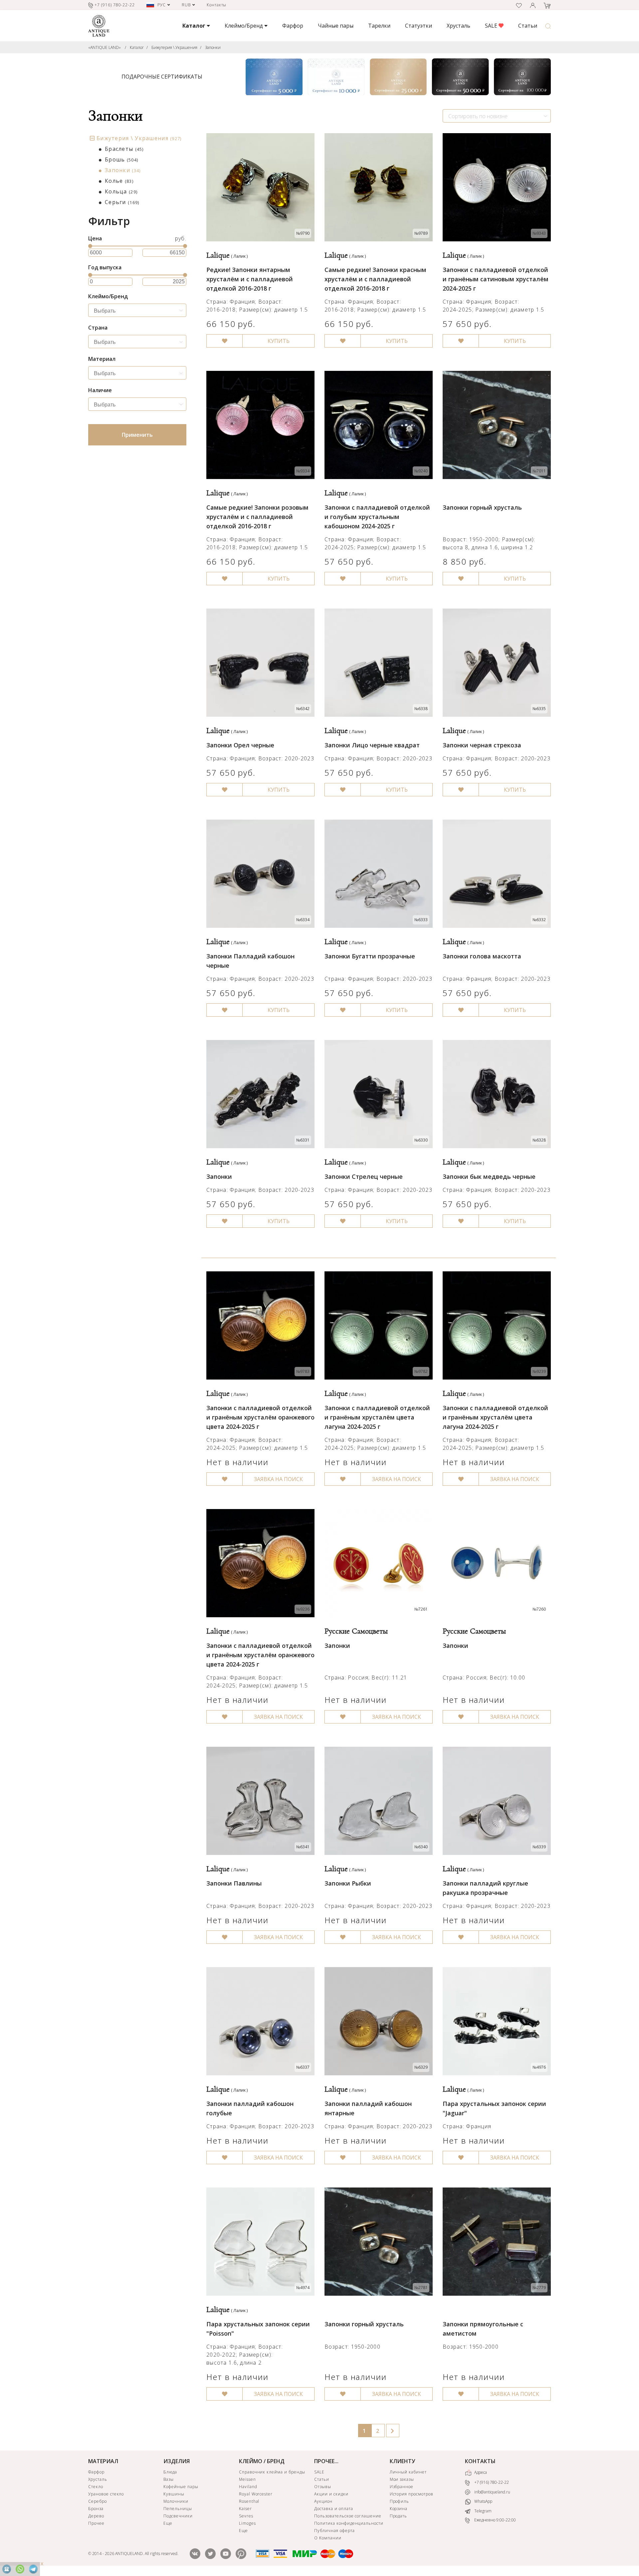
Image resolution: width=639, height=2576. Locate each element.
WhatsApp (483, 2501)
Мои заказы (402, 2479)
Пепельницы (178, 2509)
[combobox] (497, 116)
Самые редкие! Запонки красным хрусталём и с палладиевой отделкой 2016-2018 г (375, 279)
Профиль (400, 2501)
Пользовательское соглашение (348, 2516)
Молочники (176, 2501)
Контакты (217, 5)
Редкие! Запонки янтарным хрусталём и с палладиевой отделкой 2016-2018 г (250, 279)
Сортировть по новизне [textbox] (478, 116)
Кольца (121, 191)
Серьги (122, 202)
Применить (137, 435)
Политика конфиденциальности (349, 2523)
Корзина (399, 2509)
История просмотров (412, 2494)
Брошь (121, 159)
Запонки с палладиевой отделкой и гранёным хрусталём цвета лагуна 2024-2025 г (377, 1417)
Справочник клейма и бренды (272, 2472)
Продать (399, 2516)
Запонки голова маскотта (482, 956)
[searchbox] (139, 311)
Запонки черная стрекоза (482, 745)
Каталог (137, 47)
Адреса (480, 2472)
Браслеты (124, 149)
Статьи (528, 26)
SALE (492, 26)
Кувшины (174, 2494)
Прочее (96, 2523)
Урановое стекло (106, 2494)
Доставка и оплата (333, 2509)
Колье (119, 181)
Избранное (402, 2487)
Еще (168, 2523)
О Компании (328, 2538)
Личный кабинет (408, 2472)
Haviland (248, 2487)
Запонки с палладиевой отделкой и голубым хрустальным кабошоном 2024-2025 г (377, 517)
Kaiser (245, 2509)
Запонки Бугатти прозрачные (370, 956)
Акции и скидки (331, 2494)
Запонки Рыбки (348, 1883)
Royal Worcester (256, 2494)
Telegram (482, 2511)
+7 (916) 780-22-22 (491, 2482)
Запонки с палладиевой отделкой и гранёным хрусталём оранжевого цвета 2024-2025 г (260, 1417)
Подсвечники (178, 2516)
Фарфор (293, 26)
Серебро (98, 2501)
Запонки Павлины (234, 1883)
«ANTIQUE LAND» (105, 47)
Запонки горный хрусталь (482, 507)
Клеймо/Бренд (244, 26)
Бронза (96, 2509)
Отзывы (323, 2487)
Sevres (246, 2516)
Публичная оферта (334, 2531)
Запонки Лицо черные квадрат (372, 745)
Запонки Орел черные (240, 745)
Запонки (213, 47)
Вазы (169, 2479)
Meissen (247, 2479)
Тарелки (379, 26)
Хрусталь (458, 26)
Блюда (170, 2472)
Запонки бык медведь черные (489, 1176)
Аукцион (323, 2501)
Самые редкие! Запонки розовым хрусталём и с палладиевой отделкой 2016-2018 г (257, 517)
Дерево (96, 2516)
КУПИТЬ (279, 341)
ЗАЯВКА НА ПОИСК (278, 1479)
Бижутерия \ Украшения (174, 47)
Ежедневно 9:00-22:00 (495, 2520)
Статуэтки (419, 26)
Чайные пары (336, 26)
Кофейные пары (181, 2487)
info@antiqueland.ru (492, 2492)
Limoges (247, 2523)
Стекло (96, 2487)
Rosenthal (249, 2501)
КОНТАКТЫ (480, 2461)
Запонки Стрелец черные (364, 1176)
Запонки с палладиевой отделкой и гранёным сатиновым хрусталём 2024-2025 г (496, 279)
